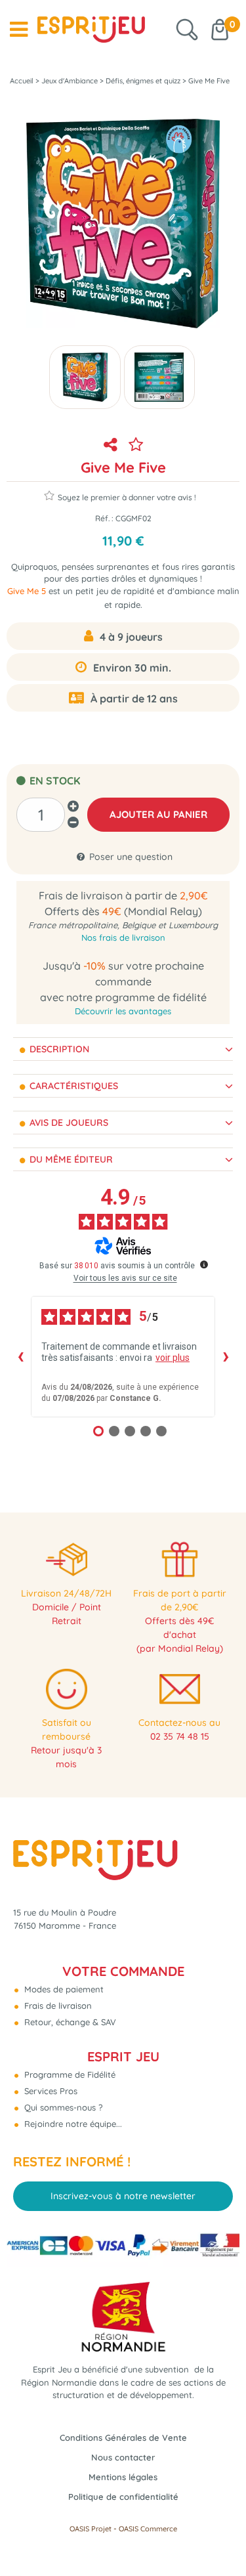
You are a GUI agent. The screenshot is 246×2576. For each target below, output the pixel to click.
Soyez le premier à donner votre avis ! (127, 497)
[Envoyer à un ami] (111, 444)
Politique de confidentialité (123, 2497)
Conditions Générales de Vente (123, 2437)
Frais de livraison (57, 2006)
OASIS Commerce (148, 2529)
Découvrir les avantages (123, 1011)
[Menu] (19, 30)
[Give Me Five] (85, 377)
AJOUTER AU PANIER (158, 814)
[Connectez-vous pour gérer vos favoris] (136, 444)
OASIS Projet (91, 2529)
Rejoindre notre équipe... (72, 2124)
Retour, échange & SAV (69, 2022)
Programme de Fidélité (69, 2074)
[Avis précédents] (20, 1356)
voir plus (173, 1358)
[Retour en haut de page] (220, 2537)
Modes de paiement (63, 1989)
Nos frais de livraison (123, 937)
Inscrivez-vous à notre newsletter (123, 2196)
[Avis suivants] (226, 1356)
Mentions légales (123, 2477)
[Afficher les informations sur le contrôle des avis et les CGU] (204, 1264)
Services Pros (50, 2091)
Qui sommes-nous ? (62, 2107)
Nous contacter (123, 2457)
